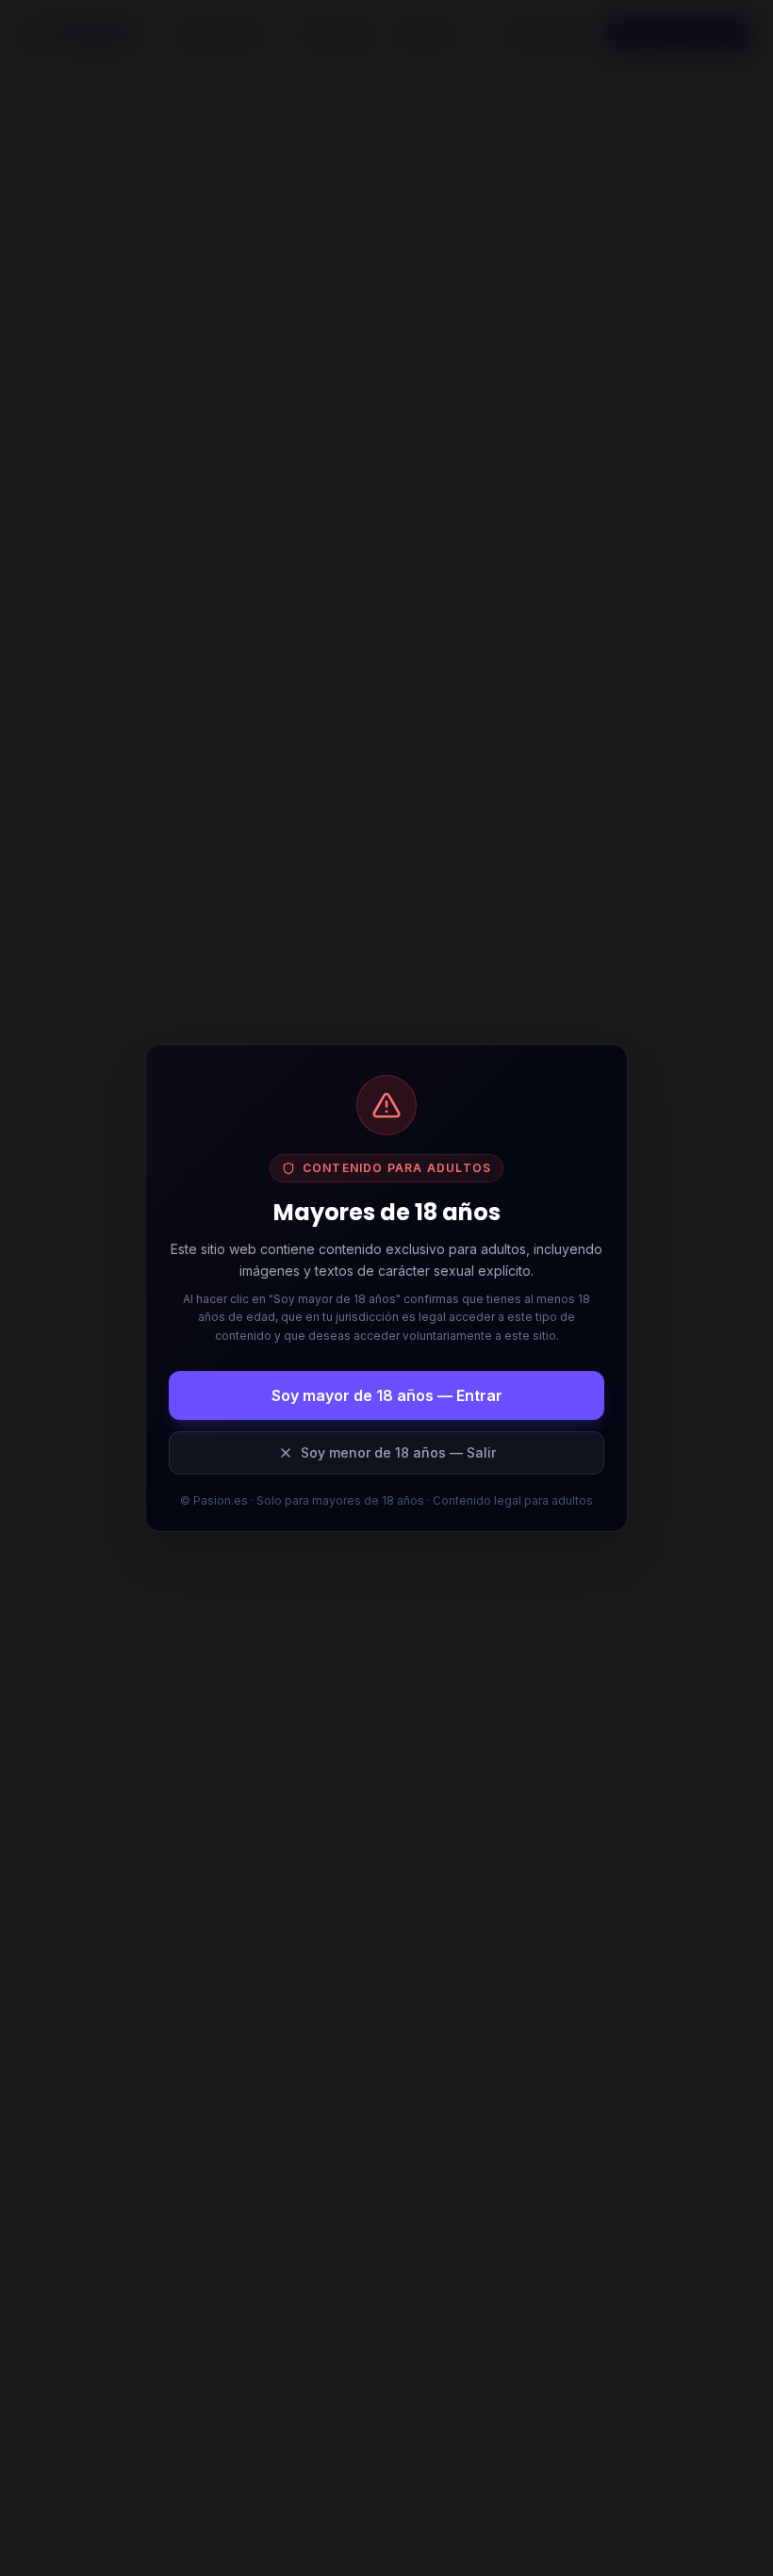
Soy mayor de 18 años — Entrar (387, 1395)
